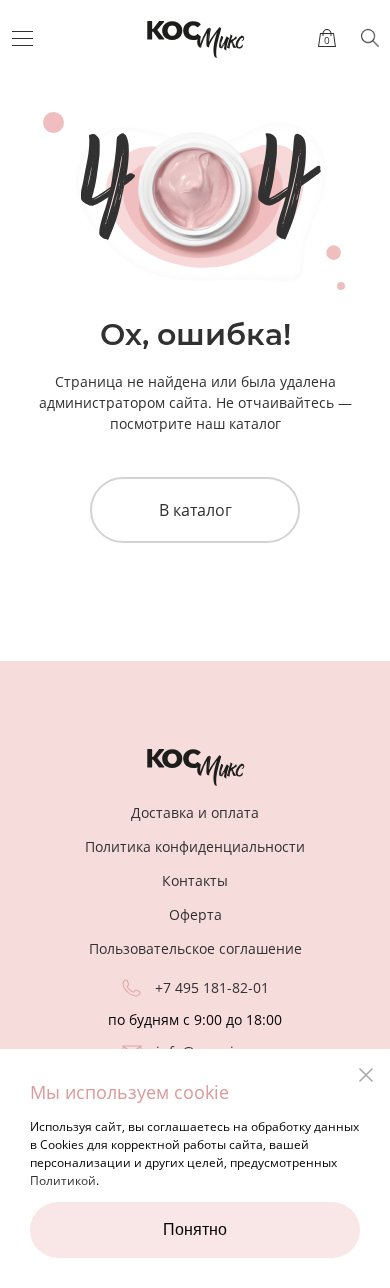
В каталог (195, 510)
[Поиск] (370, 38)
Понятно (195, 1229)
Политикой (63, 1180)
